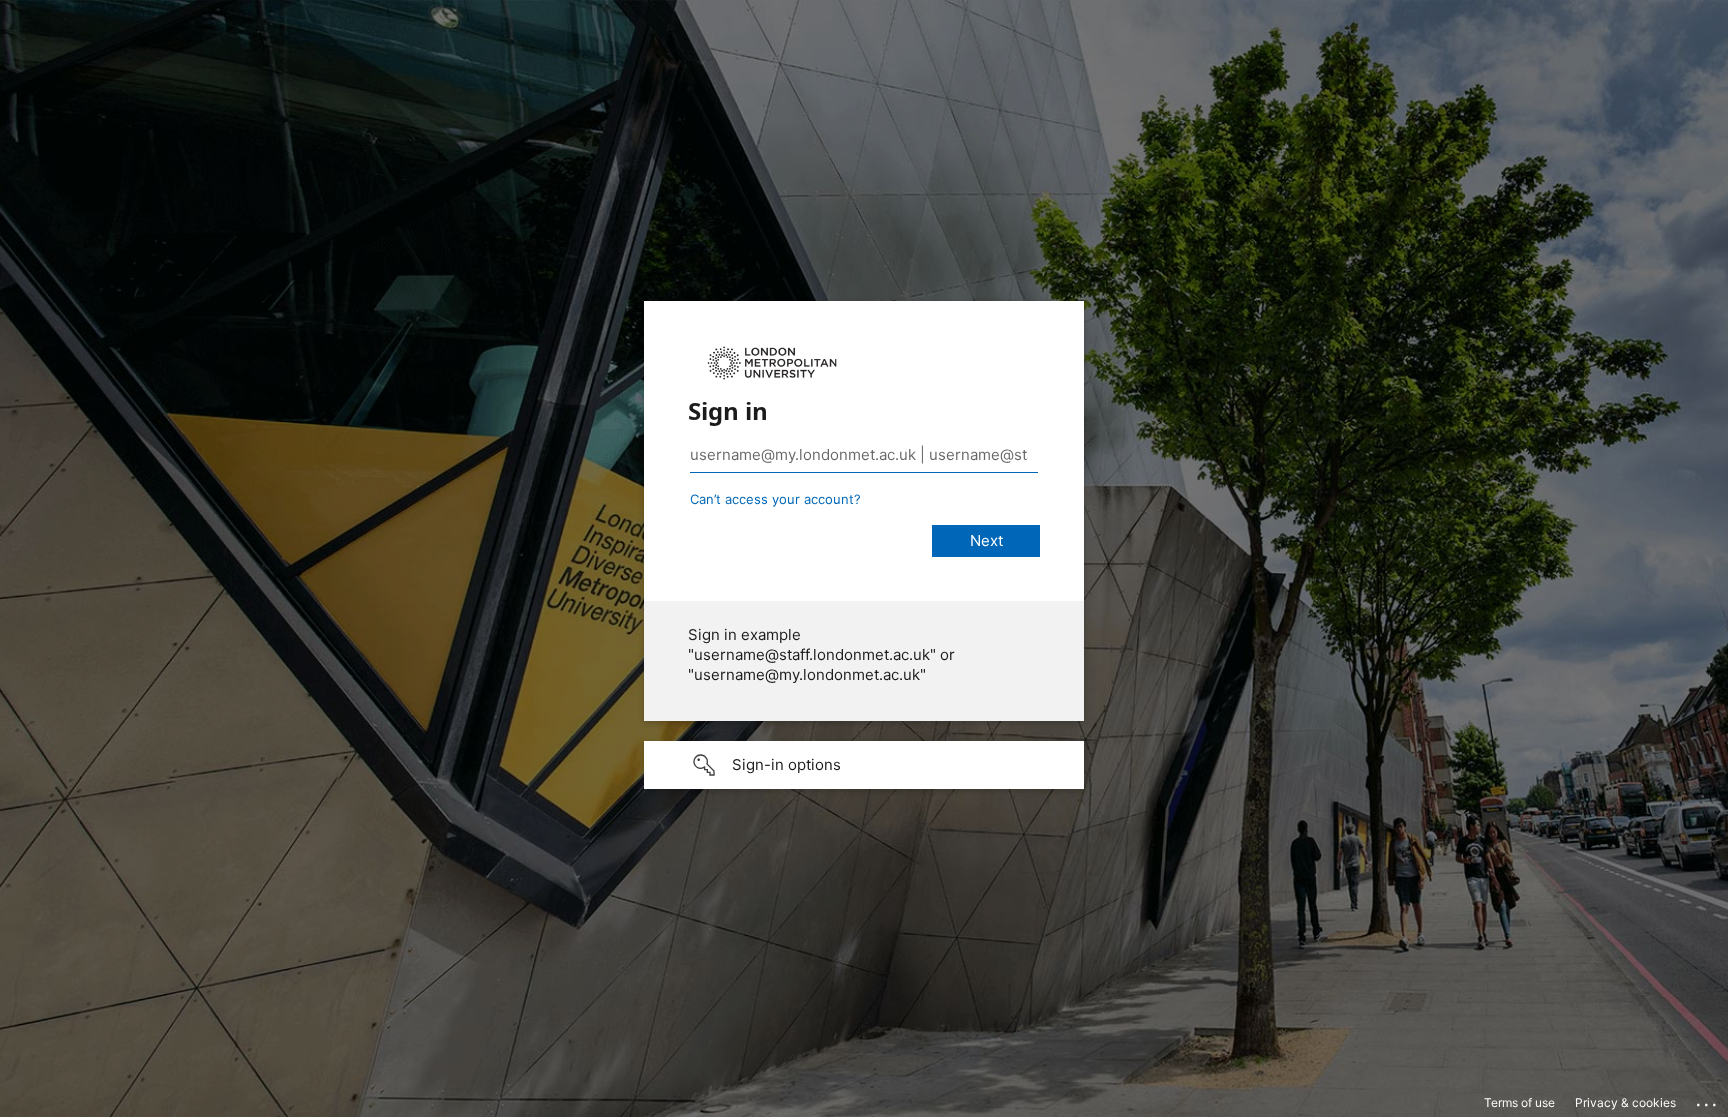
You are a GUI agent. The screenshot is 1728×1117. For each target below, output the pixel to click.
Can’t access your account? (775, 499)
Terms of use (1519, 1102)
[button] (864, 765)
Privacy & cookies (1625, 1102)
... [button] (1708, 1100)
